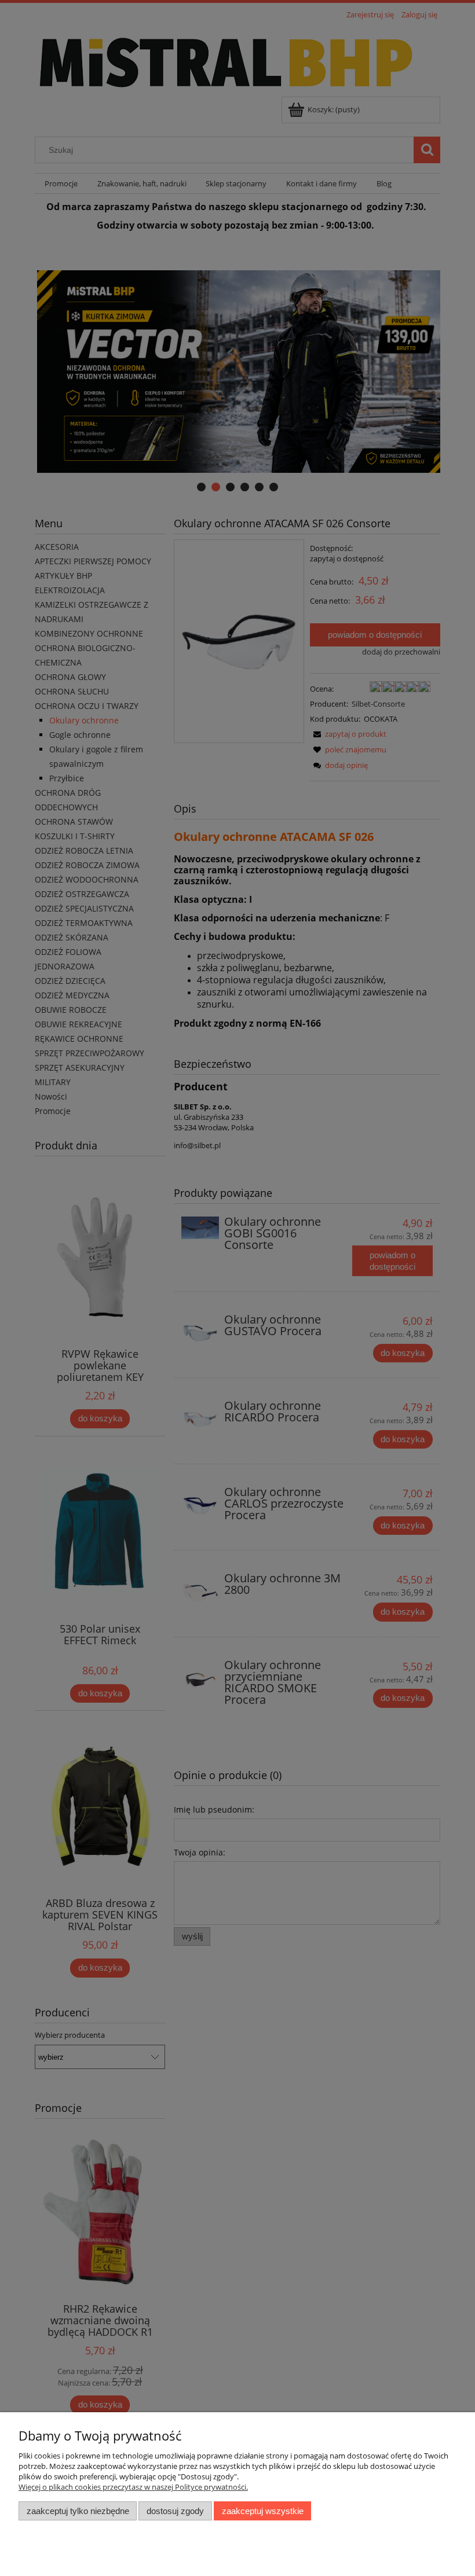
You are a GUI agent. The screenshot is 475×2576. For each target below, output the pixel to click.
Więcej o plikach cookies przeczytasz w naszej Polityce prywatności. (133, 2487)
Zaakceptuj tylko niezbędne (78, 2511)
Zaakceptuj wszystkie (263, 2511)
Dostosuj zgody (175, 2511)
